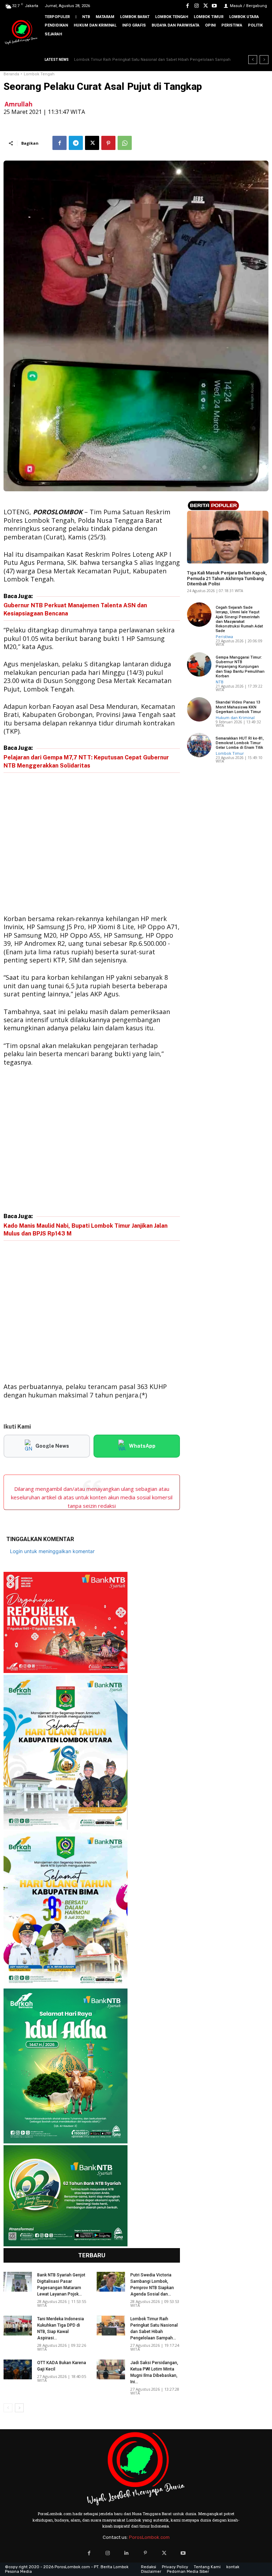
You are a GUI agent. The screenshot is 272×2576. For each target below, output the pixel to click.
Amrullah (19, 104)
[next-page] (19, 2408)
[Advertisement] (92, 845)
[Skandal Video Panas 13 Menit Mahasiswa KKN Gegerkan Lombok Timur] (199, 709)
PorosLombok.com (149, 2537)
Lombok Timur (230, 753)
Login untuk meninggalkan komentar (52, 1551)
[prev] (253, 60)
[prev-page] (8, 2408)
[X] (206, 6)
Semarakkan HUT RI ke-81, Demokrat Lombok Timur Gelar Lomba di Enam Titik (240, 743)
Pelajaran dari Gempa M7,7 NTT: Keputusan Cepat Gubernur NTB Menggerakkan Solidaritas (86, 761)
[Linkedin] (127, 2553)
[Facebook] (188, 6)
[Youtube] (214, 6)
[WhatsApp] (125, 143)
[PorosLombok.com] (21, 33)
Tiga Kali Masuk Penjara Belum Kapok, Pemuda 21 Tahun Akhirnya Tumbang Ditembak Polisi (227, 578)
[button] (261, 46)
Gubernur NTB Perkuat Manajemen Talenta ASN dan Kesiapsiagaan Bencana (75, 609)
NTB (220, 682)
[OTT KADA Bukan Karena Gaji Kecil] (18, 2369)
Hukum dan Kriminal (206, 561)
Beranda (11, 74)
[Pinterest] (108, 143)
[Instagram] (196, 6)
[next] (264, 60)
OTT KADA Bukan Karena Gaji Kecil (109, 60)
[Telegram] (76, 143)
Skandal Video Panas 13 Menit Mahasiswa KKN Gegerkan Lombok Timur (238, 707)
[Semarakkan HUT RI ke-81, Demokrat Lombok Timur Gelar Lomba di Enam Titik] (199, 745)
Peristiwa (224, 636)
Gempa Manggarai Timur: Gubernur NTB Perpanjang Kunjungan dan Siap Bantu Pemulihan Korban (240, 667)
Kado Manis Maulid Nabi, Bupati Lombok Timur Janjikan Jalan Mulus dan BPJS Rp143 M (86, 1230)
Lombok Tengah (39, 74)
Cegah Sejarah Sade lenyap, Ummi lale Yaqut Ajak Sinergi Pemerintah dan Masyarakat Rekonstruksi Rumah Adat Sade (239, 619)
